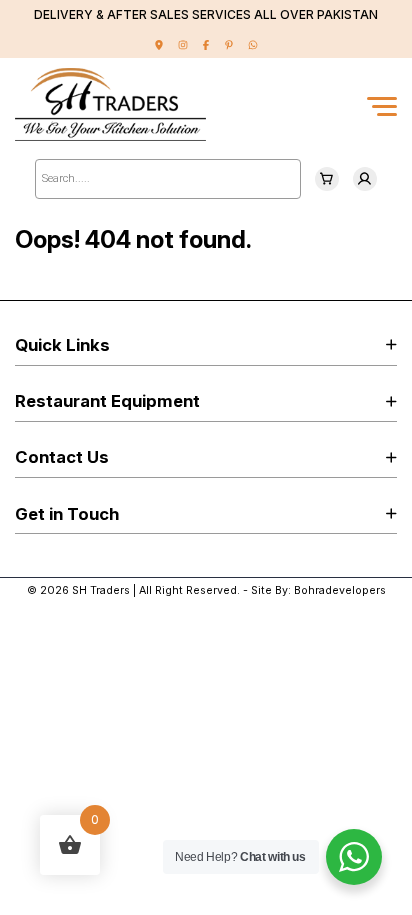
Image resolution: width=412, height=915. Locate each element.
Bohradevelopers (340, 590)
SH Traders (101, 590)
